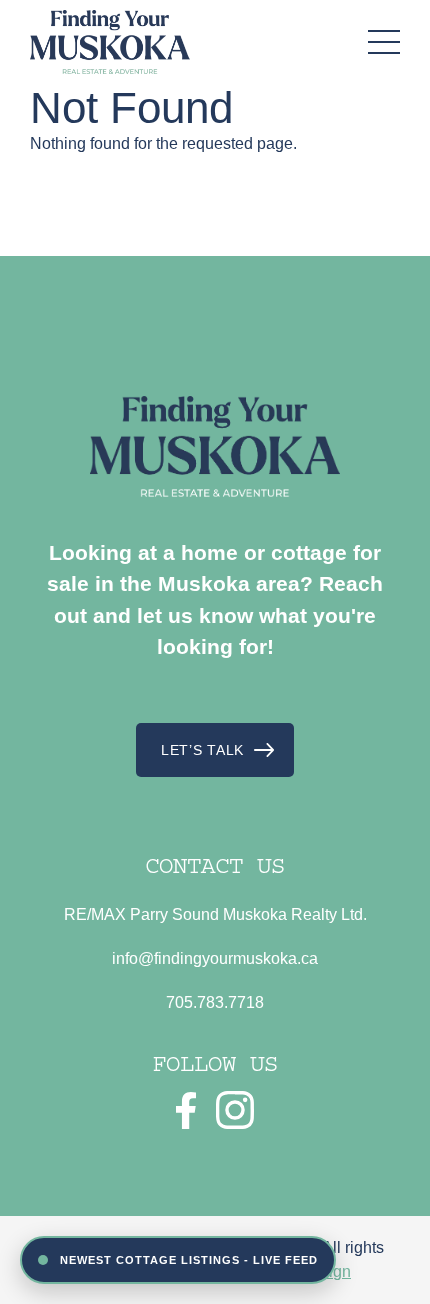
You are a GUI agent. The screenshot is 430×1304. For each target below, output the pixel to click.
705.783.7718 (215, 1002)
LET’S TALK (202, 750)
